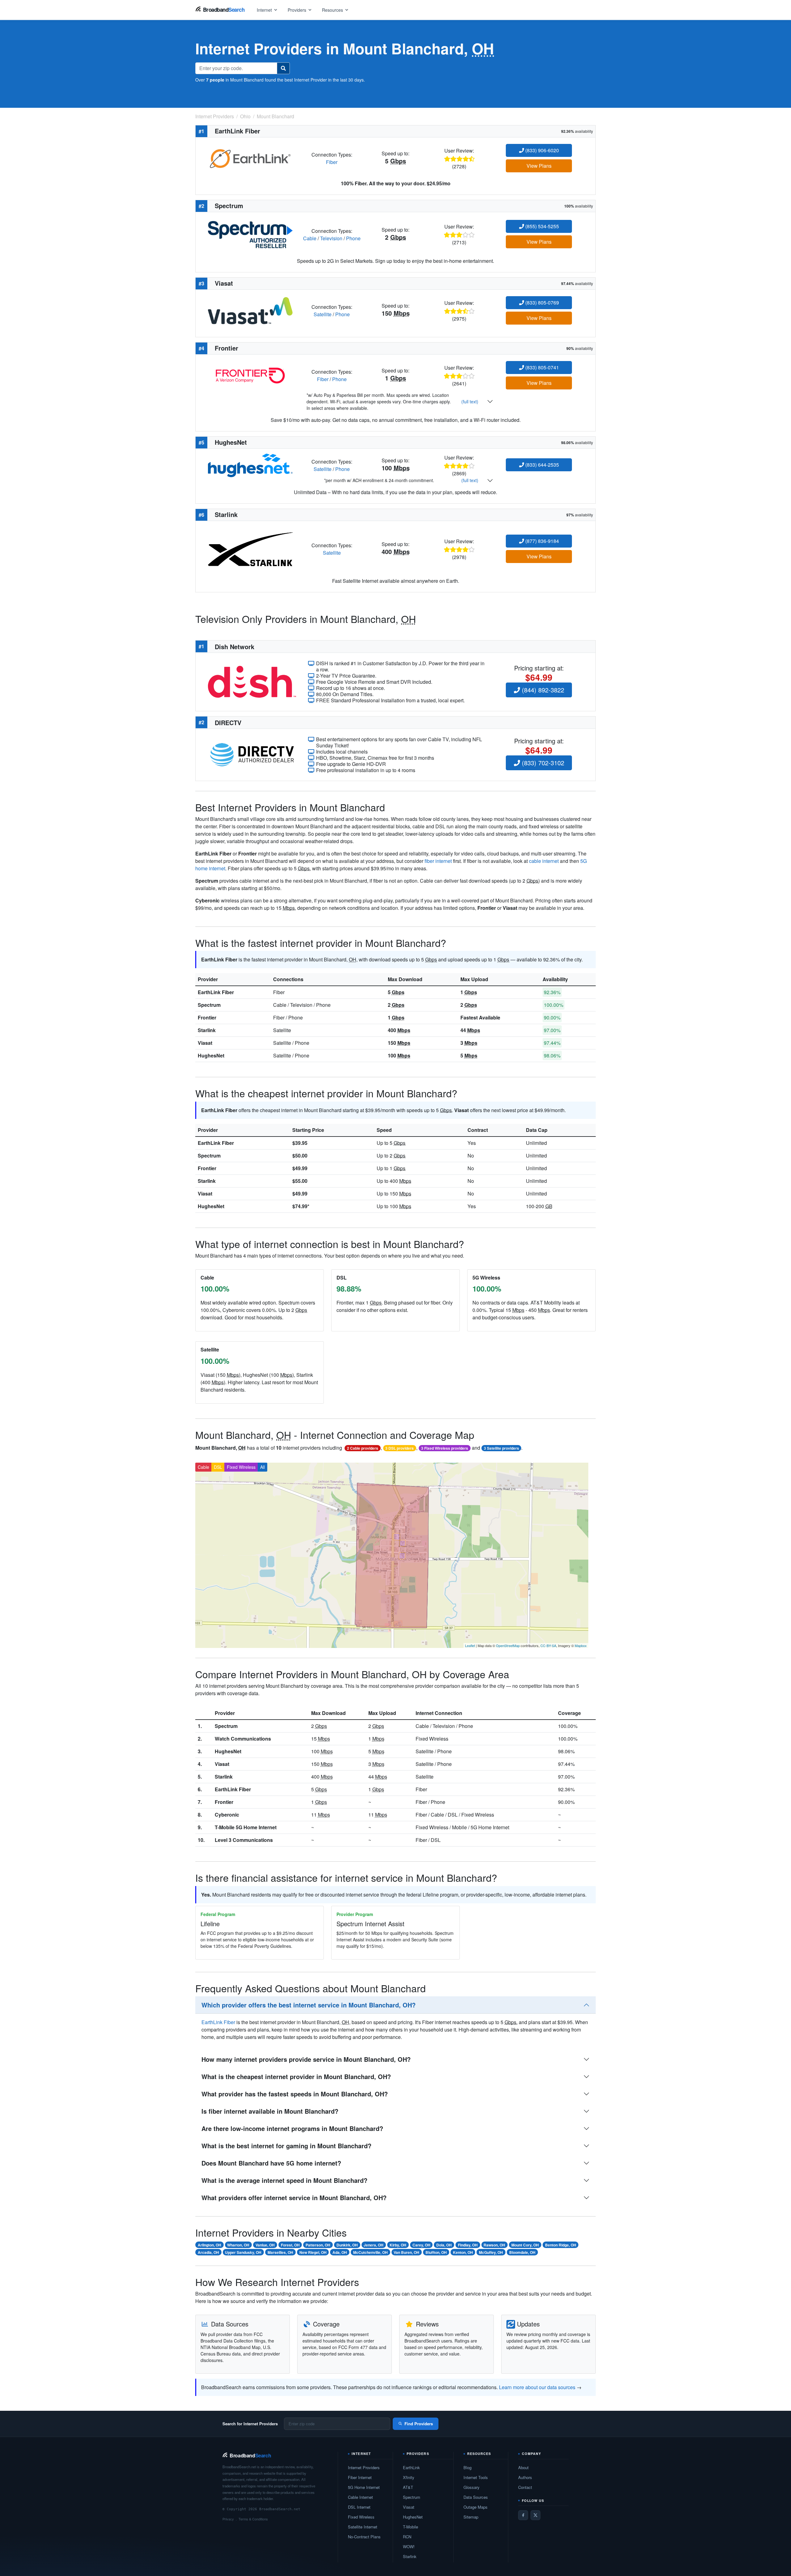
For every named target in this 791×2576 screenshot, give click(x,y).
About (523, 2467)
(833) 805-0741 (541, 367)
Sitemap (471, 2517)
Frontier (207, 1017)
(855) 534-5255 (541, 226)
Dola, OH (444, 2245)
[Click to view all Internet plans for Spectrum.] (250, 234)
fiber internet (438, 861)
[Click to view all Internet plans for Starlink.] (250, 548)
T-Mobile (410, 2527)
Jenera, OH (374, 2245)
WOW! (409, 2547)
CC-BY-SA (548, 1645)
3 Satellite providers (501, 1448)
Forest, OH (290, 2245)
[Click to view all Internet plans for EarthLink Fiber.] (250, 158)
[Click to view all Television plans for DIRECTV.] (252, 754)
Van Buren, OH (406, 2252)
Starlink (207, 1030)
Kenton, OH (463, 2252)
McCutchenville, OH (370, 2252)
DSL (218, 1467)
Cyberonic (227, 1815)
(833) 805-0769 (541, 303)
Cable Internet (360, 2497)
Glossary (472, 2487)
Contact (525, 2487)
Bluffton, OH (436, 2252)
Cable (310, 238)
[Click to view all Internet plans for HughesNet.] (250, 465)
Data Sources (476, 2497)
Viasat (205, 1043)
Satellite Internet (363, 2527)
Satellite (323, 314)
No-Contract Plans (364, 2537)
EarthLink (411, 2467)
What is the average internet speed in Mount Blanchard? (284, 2180)
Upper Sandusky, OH (243, 2252)
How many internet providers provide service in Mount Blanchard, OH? (306, 2059)
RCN (407, 2537)
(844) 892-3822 (542, 690)
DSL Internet (359, 2507)
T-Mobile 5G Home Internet (246, 1827)
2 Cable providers (363, 1448)
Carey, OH (421, 2245)
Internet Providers (364, 2467)
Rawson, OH (494, 2245)
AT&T (408, 2487)
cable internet (544, 861)
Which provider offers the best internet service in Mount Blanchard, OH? (309, 2005)
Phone (353, 238)
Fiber (332, 162)
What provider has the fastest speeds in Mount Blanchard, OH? (295, 2094)
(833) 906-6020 (541, 150)
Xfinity (409, 2477)
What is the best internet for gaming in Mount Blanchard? (286, 2146)
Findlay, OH (468, 2245)
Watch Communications (243, 1739)
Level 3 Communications (244, 1840)
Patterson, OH (318, 2245)
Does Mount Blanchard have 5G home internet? (271, 2163)
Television (331, 238)
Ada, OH (340, 2252)
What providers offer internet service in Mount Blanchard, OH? (294, 2198)
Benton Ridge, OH (561, 2245)
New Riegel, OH (313, 2252)
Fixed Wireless (241, 1467)
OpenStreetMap (508, 1645)
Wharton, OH (238, 2245)
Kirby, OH (398, 2245)
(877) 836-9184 (541, 541)
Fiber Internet (360, 2477)
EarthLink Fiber (216, 992)
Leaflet (470, 1645)
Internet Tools (476, 2477)
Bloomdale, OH (522, 2252)
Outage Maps (476, 2507)
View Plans (539, 166)
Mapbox (581, 1645)
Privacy (228, 2519)
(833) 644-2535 (541, 465)
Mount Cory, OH (525, 2245)
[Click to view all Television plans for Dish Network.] (252, 681)
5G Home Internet (364, 2487)
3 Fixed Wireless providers (445, 1448)
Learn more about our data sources (537, 2387)
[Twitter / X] (535, 2515)
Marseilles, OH (280, 2252)
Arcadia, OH (208, 2252)
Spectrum (209, 1005)
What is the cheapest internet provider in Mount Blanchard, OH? (296, 2076)
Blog (467, 2467)
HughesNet (211, 1055)
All (262, 1467)
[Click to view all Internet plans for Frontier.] (250, 375)
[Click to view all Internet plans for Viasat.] (250, 310)
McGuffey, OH (491, 2252)
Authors (525, 2477)
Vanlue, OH (265, 2245)
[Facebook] (523, 2515)
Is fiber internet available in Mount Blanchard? (270, 2111)
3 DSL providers (400, 1448)
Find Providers (419, 2424)
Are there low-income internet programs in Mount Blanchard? (292, 2128)
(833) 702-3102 (542, 763)
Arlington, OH (209, 2245)
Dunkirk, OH (347, 2245)
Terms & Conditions (253, 2519)
